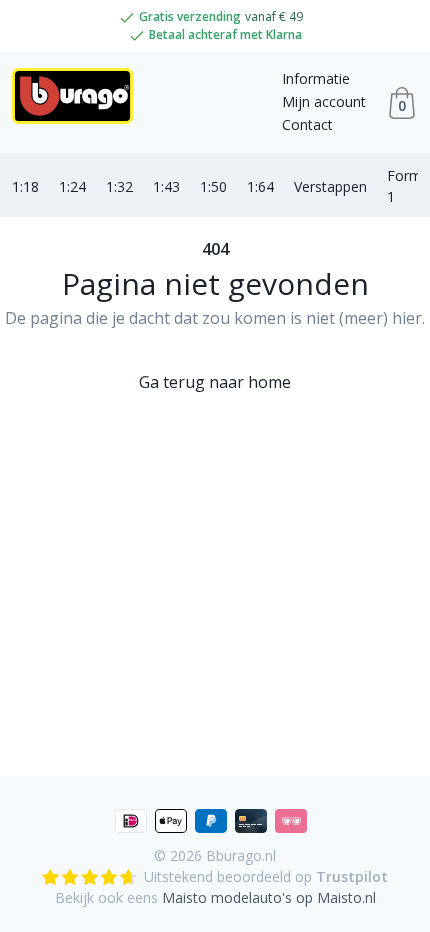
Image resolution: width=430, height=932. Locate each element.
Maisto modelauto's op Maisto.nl (269, 897)
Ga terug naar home (215, 382)
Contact (307, 124)
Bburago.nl (241, 855)
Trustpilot (352, 876)
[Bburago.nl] (78, 102)
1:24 (72, 186)
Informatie (316, 78)
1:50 (213, 186)
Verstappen (330, 186)
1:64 (260, 186)
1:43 (166, 186)
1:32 (119, 186)
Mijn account (324, 101)
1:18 (25, 186)
